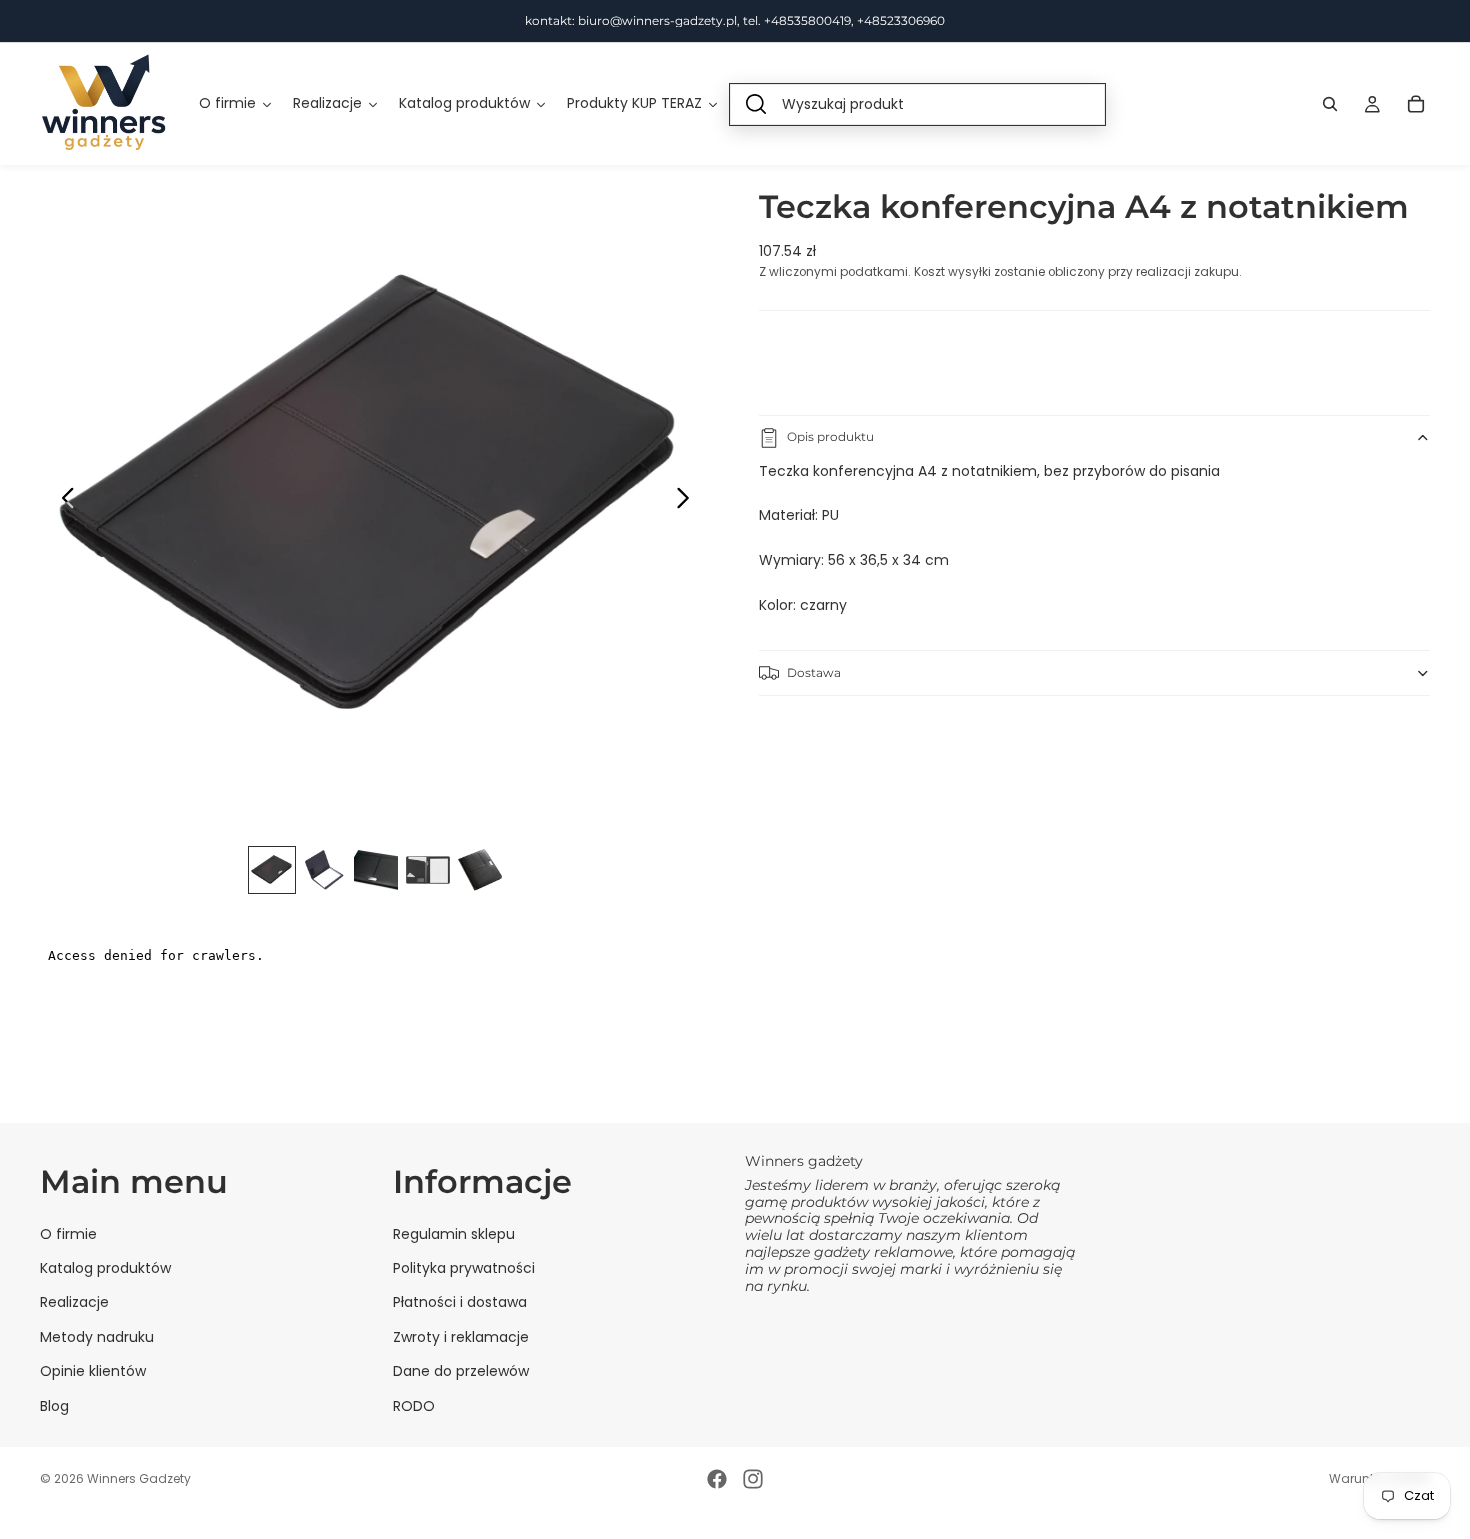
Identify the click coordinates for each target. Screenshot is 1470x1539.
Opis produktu (830, 437)
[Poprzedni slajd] (62, 501)
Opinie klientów (93, 1371)
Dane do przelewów (461, 1371)
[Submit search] (756, 104)
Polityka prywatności (464, 1268)
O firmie (68, 1234)
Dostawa (814, 672)
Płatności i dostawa (460, 1302)
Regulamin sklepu (454, 1234)
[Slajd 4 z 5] (428, 870)
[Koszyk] (1416, 104)
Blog (54, 1406)
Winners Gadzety (139, 1478)
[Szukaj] (1330, 104)
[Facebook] (717, 1479)
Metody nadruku (97, 1337)
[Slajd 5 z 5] (480, 870)
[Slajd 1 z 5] (272, 870)
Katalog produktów (105, 1268)
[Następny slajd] (688, 501)
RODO (414, 1406)
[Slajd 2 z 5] (324, 870)
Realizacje (74, 1302)
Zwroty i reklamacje (461, 1337)
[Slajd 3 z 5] (376, 870)
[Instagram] (753, 1479)
